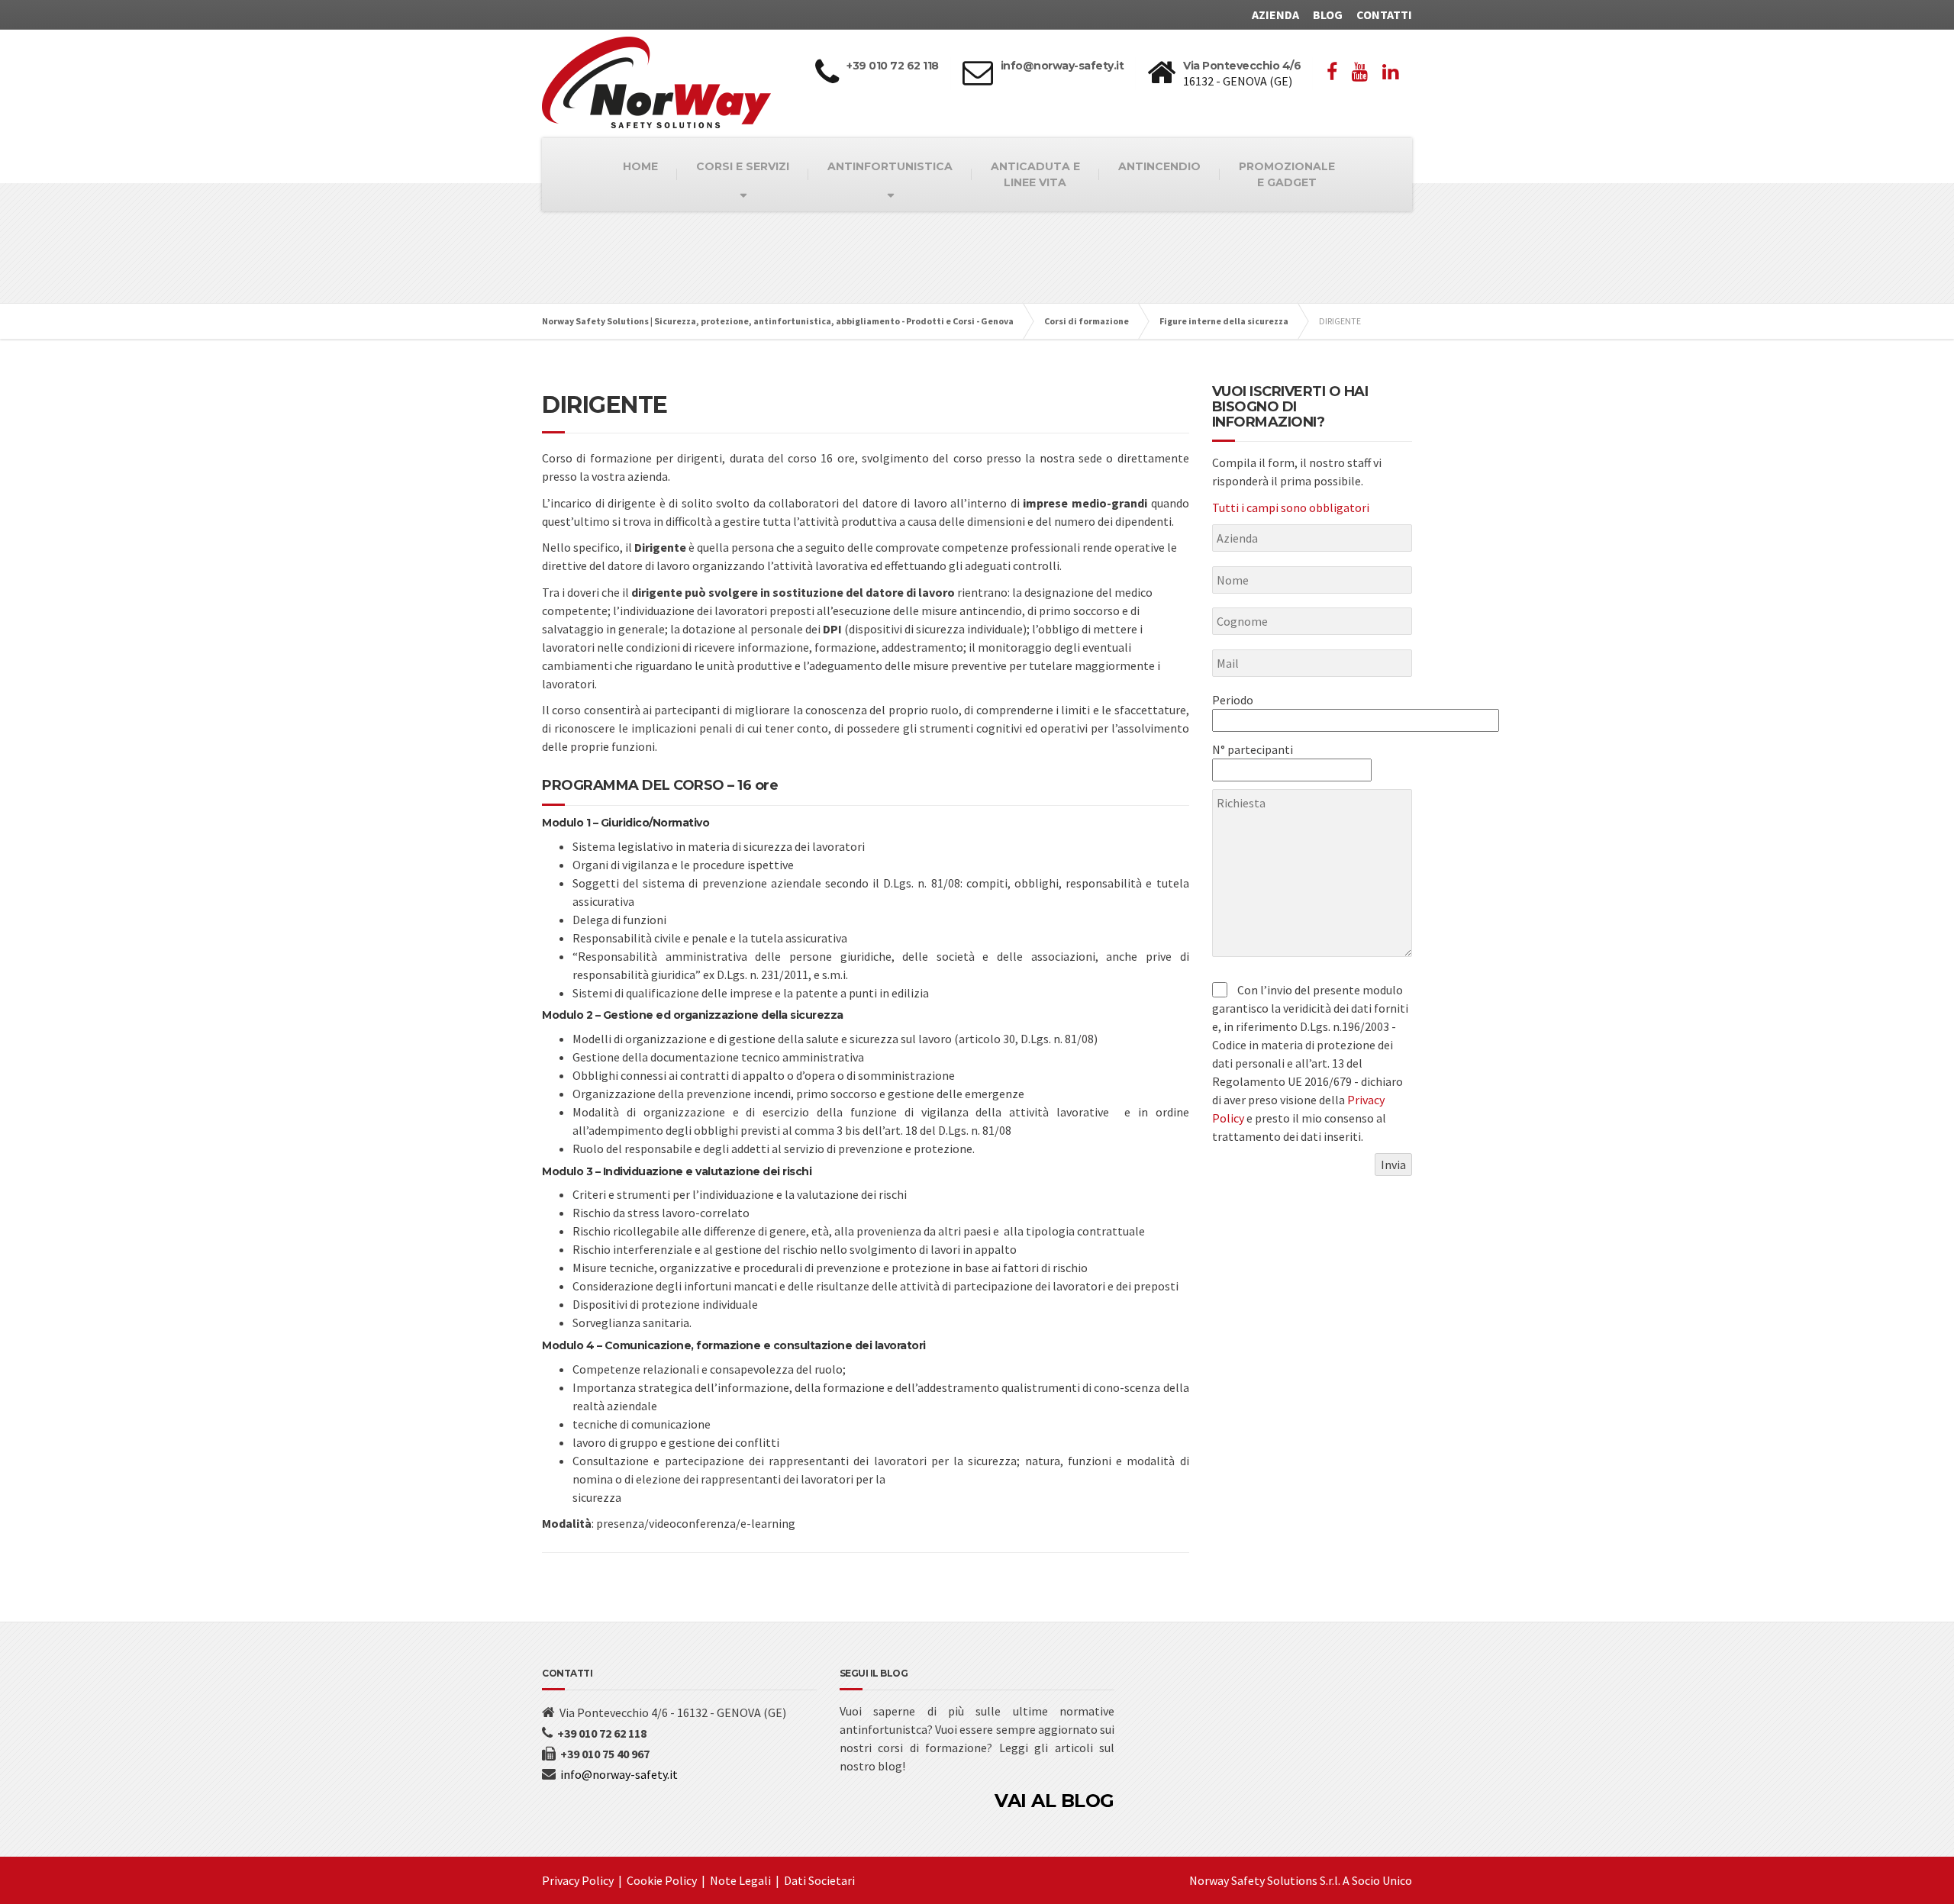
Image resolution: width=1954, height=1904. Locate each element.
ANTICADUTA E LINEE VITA (1035, 174)
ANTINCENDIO (1159, 166)
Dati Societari (819, 1880)
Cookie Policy (662, 1880)
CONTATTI (1384, 14)
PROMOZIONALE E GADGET (1287, 174)
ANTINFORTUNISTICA (890, 166)
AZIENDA (1275, 14)
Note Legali (740, 1880)
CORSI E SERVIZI (743, 166)
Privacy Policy (578, 1880)
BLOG (1328, 14)
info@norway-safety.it (619, 1774)
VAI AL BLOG (1054, 1801)
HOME (640, 166)
